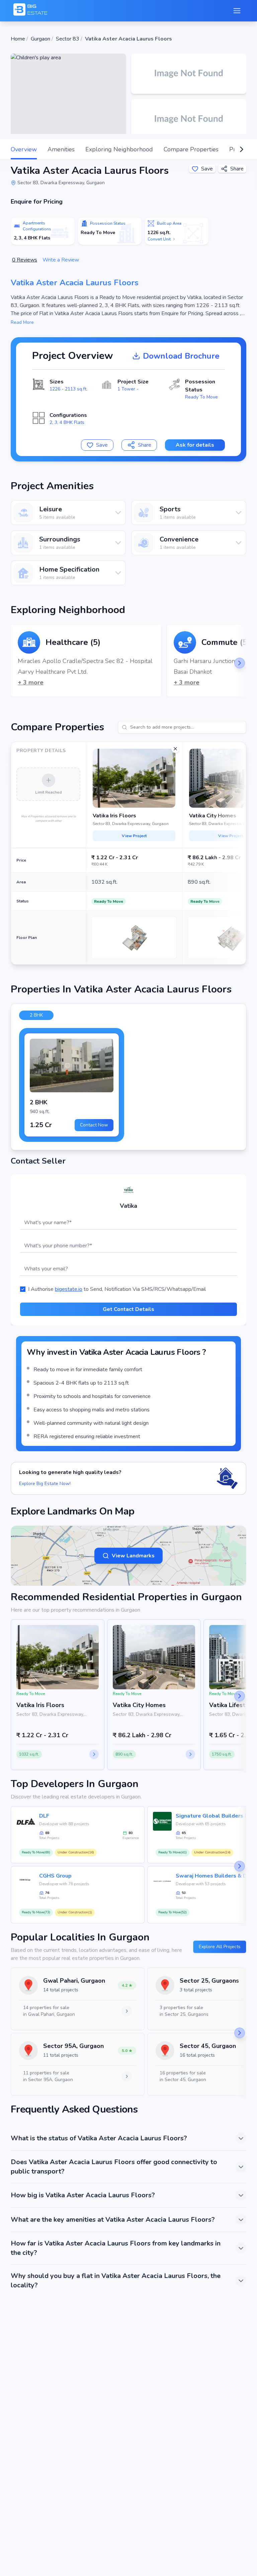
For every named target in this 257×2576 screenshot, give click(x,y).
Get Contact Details (128, 1309)
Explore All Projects (220, 1947)
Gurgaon (40, 39)
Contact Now (94, 1125)
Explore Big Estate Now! (45, 1484)
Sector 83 (68, 39)
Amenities (61, 149)
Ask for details (195, 445)
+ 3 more (31, 682)
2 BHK (36, 1015)
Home (18, 39)
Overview (24, 149)
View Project (134, 836)
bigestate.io (69, 1289)
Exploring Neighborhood (119, 149)
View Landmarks (133, 1556)
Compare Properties (191, 149)
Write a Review (61, 260)
